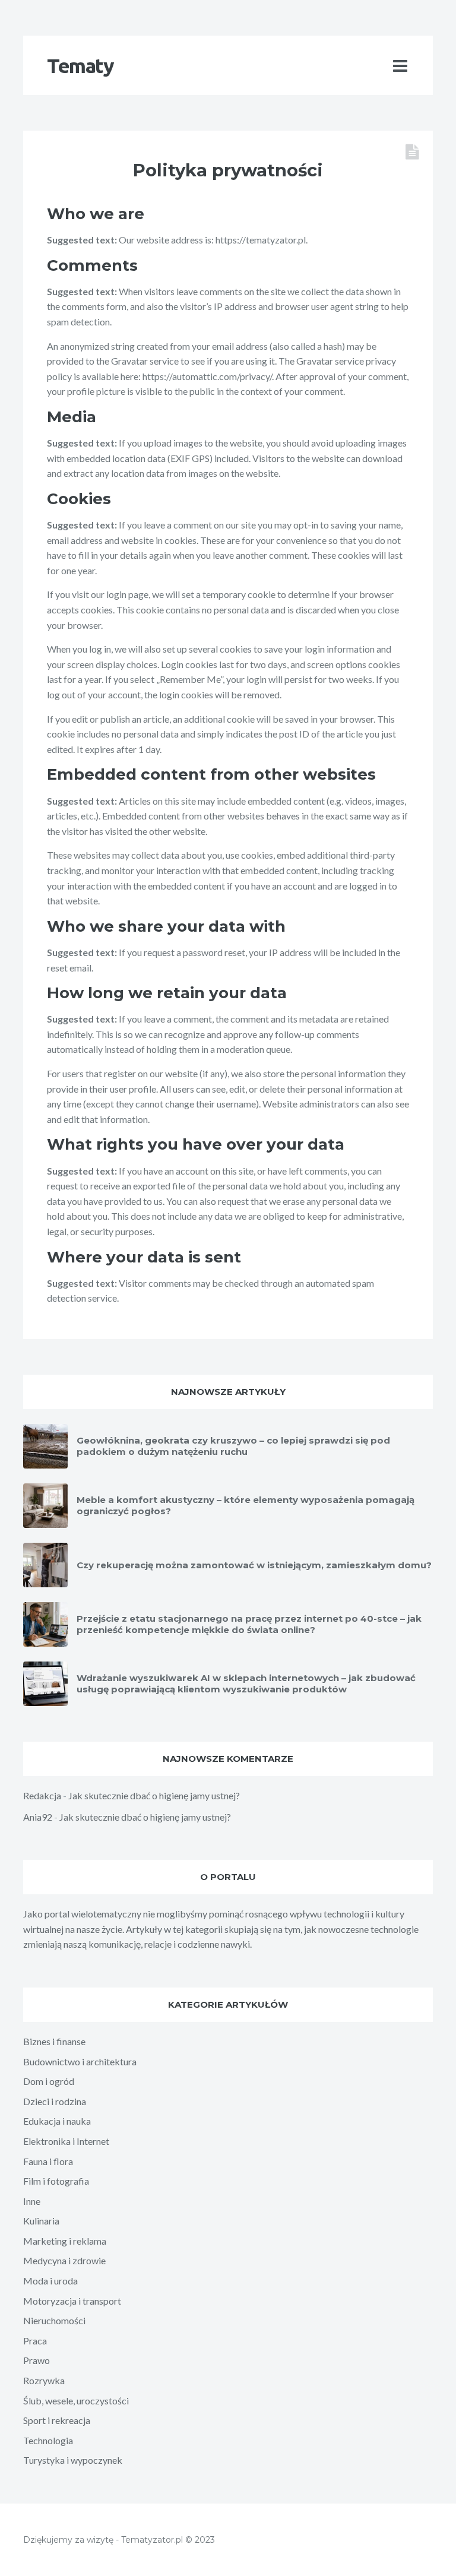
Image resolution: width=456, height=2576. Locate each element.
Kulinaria (41, 2221)
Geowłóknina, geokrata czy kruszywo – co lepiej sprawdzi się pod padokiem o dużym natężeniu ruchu (233, 1446)
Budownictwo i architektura (80, 2061)
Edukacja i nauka (57, 2121)
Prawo (37, 2360)
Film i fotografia (56, 2181)
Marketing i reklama (65, 2241)
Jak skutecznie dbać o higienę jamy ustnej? (154, 1795)
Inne (32, 2201)
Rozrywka (44, 2380)
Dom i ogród (49, 2081)
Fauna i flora (48, 2161)
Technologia (48, 2440)
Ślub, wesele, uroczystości (76, 2401)
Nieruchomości (54, 2320)
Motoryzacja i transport (72, 2301)
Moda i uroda (50, 2281)
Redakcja (42, 1795)
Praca (35, 2341)
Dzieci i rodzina (55, 2101)
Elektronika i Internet (66, 2141)
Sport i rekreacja (57, 2420)
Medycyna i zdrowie (64, 2260)
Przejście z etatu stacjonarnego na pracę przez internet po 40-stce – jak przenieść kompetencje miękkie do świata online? (249, 1624)
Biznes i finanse (54, 2041)
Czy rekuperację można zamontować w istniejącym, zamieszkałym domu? (254, 1565)
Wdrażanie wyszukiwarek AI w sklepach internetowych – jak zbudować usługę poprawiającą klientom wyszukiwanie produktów (246, 1684)
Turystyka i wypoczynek (73, 2460)
